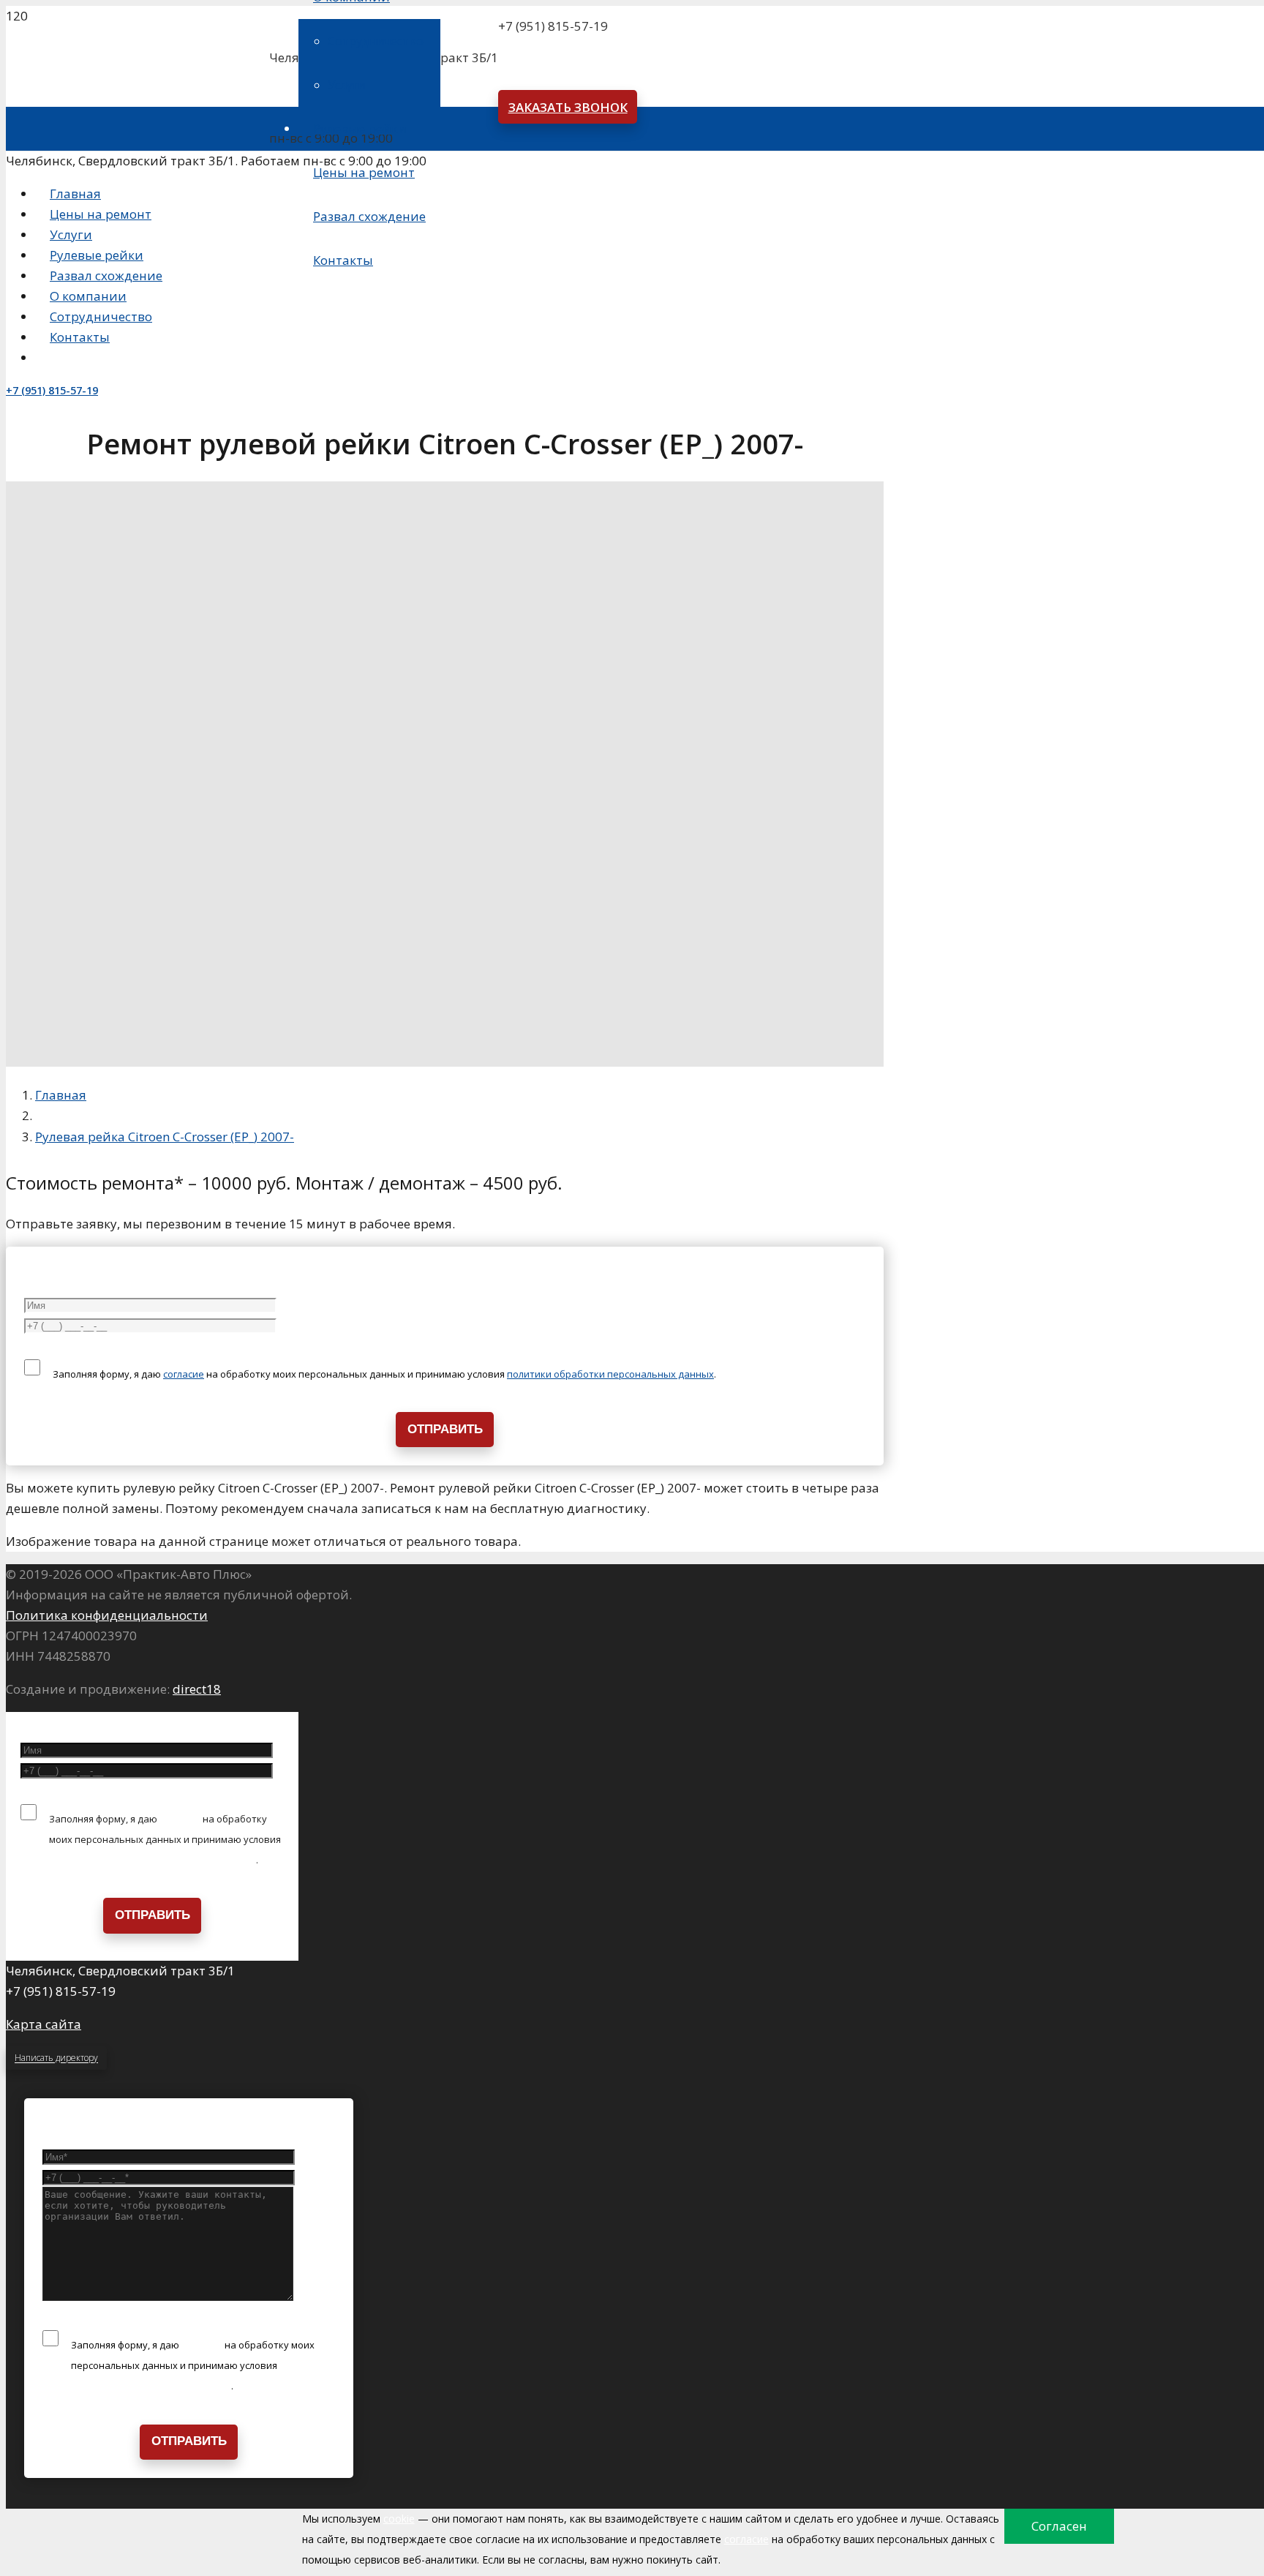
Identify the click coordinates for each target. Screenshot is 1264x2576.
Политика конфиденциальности (107, 1615)
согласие (184, 1374)
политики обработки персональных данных (610, 1374)
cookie (399, 2519)
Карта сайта (44, 2024)
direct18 (197, 1689)
